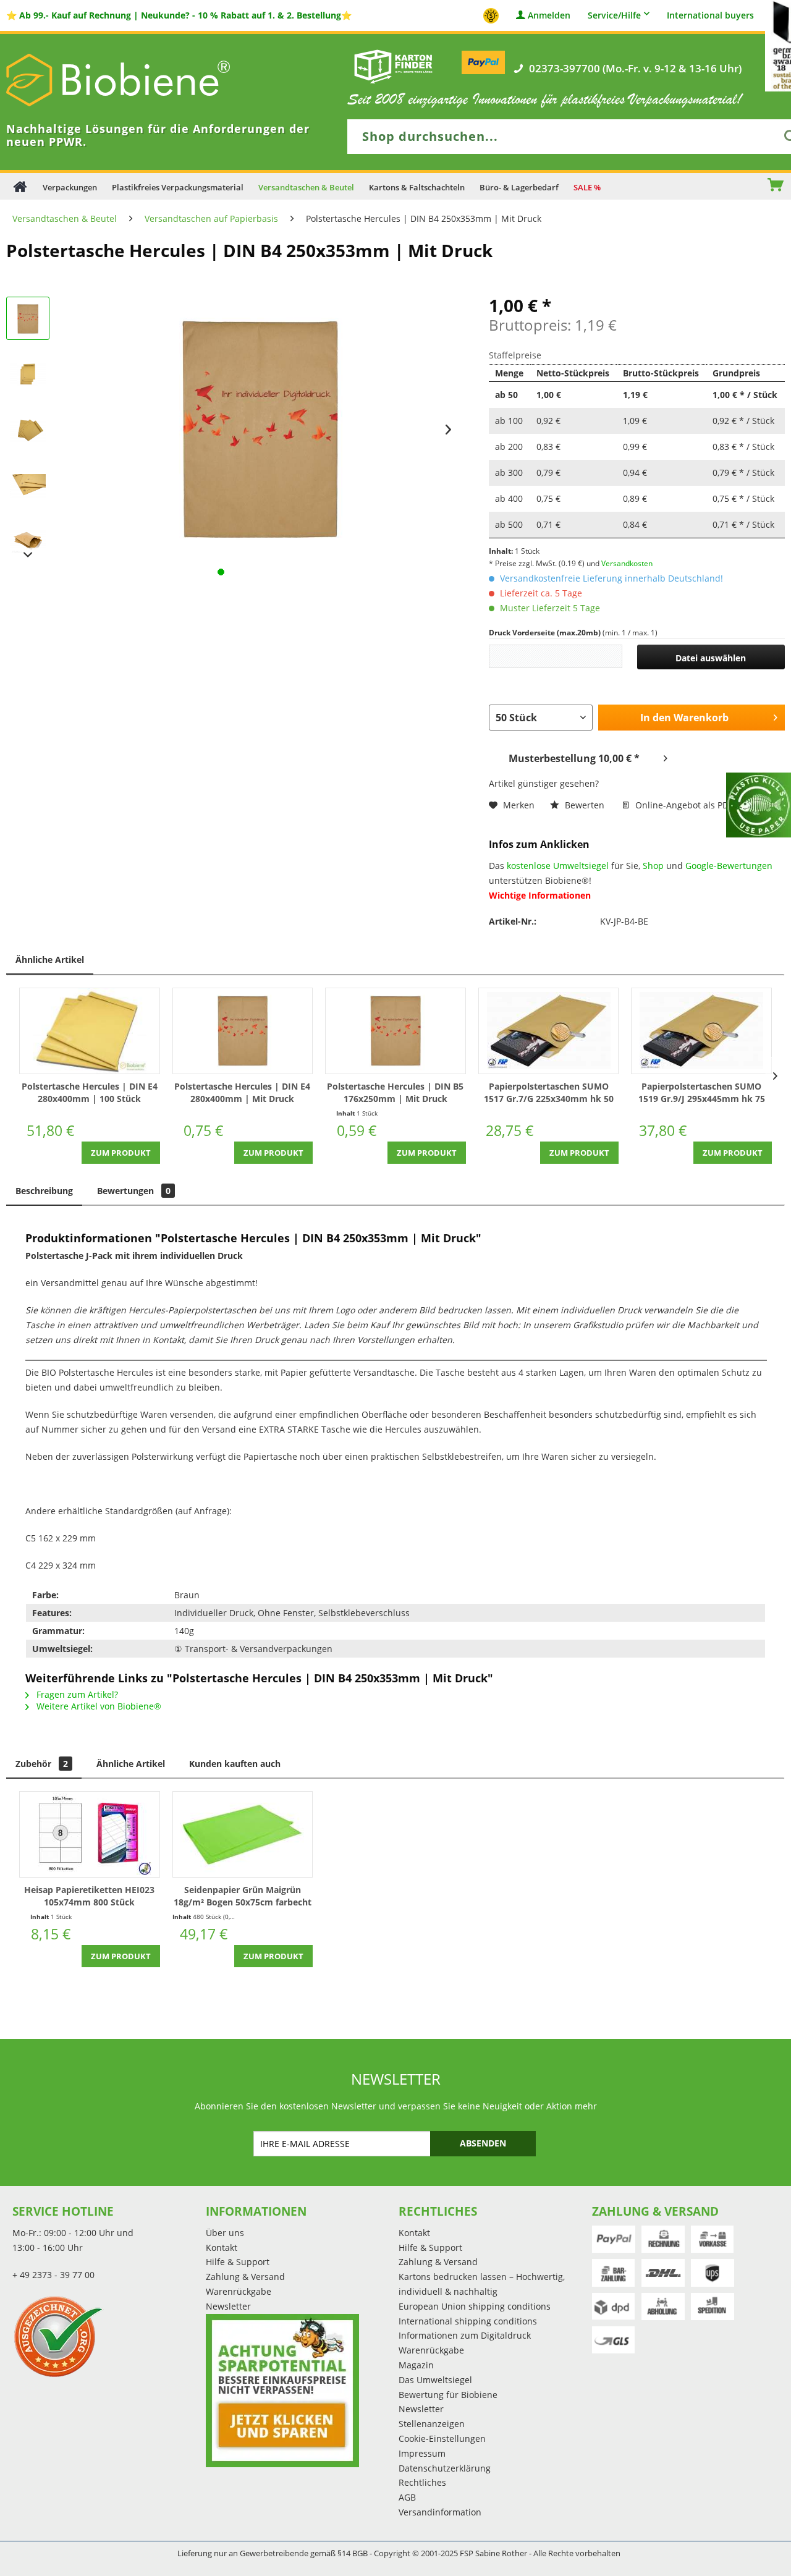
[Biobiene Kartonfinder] (394, 66)
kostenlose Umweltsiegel (558, 866)
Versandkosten (627, 563)
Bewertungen (134, 1191)
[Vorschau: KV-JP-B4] (28, 485)
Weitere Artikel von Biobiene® (98, 1706)
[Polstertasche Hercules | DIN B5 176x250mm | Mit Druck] (395, 1031)
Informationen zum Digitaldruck (465, 2335)
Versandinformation (440, 2512)
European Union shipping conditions (475, 2306)
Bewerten (585, 805)
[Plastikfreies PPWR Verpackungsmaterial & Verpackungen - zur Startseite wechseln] (136, 80)
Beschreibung (44, 1191)
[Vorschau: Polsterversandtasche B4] (28, 374)
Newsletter (228, 2306)
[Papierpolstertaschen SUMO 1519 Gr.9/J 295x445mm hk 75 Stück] (701, 1031)
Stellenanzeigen (432, 2424)
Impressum (422, 2453)
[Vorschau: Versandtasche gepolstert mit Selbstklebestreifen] (28, 541)
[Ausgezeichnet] (106, 2336)
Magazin (416, 2365)
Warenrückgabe (239, 2291)
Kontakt (222, 2248)
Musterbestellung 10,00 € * (574, 758)
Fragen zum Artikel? (76, 1694)
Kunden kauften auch (235, 1764)
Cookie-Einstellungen (442, 2438)
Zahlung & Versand (245, 2277)
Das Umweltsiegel (435, 2380)
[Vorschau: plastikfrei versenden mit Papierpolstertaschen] (28, 430)
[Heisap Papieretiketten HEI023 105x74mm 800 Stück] (90, 1834)
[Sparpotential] (282, 2391)
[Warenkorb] (782, 186)
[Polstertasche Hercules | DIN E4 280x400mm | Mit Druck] (243, 1031)
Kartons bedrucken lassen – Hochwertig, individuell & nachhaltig (482, 2284)
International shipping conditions (468, 2321)
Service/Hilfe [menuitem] (614, 15)
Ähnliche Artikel (50, 960)
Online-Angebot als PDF (683, 805)
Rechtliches (422, 2482)
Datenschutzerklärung (445, 2468)
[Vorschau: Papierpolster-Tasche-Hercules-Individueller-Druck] (28, 318)
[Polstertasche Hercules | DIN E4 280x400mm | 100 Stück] (90, 1031)
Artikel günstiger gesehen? (544, 783)
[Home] (20, 186)
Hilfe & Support (238, 2262)
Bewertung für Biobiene (448, 2395)
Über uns (225, 2233)
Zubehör (42, 1764)
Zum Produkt (121, 1153)
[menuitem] (737, 186)
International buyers (710, 16)
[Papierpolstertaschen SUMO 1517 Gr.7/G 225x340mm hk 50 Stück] (549, 1031)
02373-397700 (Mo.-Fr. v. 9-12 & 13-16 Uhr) (635, 69)
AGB (407, 2497)
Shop (653, 866)
